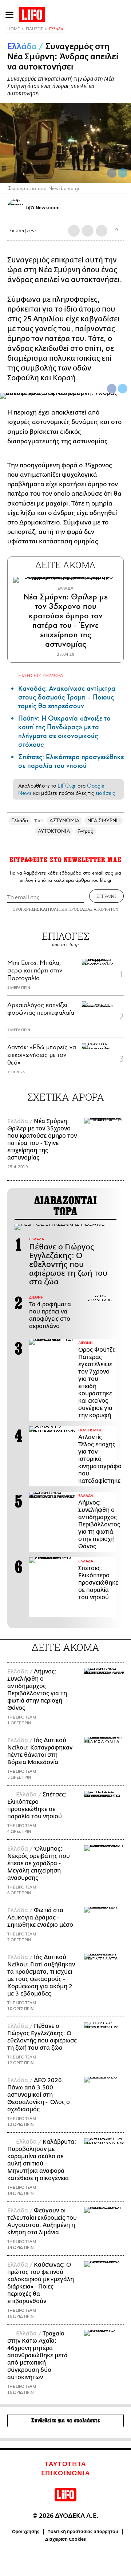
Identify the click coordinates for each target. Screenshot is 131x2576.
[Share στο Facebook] (112, 389)
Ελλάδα (56, 29)
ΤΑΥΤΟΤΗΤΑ (65, 2464)
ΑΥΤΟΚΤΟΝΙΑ (54, 831)
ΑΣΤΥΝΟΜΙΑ (64, 821)
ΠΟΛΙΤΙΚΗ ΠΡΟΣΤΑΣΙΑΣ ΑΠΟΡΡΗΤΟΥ (83, 909)
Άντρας (86, 831)
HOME (13, 29)
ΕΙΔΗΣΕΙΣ (34, 29)
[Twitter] (123, 173)
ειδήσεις (105, 793)
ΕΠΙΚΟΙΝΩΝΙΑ (66, 2473)
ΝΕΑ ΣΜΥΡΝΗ (104, 821)
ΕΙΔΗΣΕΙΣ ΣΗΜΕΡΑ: (41, 675)
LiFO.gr (67, 786)
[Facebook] (112, 173)
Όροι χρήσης (26, 2532)
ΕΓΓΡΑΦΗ (106, 896)
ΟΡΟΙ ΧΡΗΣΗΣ (26, 909)
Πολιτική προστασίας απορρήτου (83, 2532)
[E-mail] (102, 231)
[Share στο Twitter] (123, 389)
